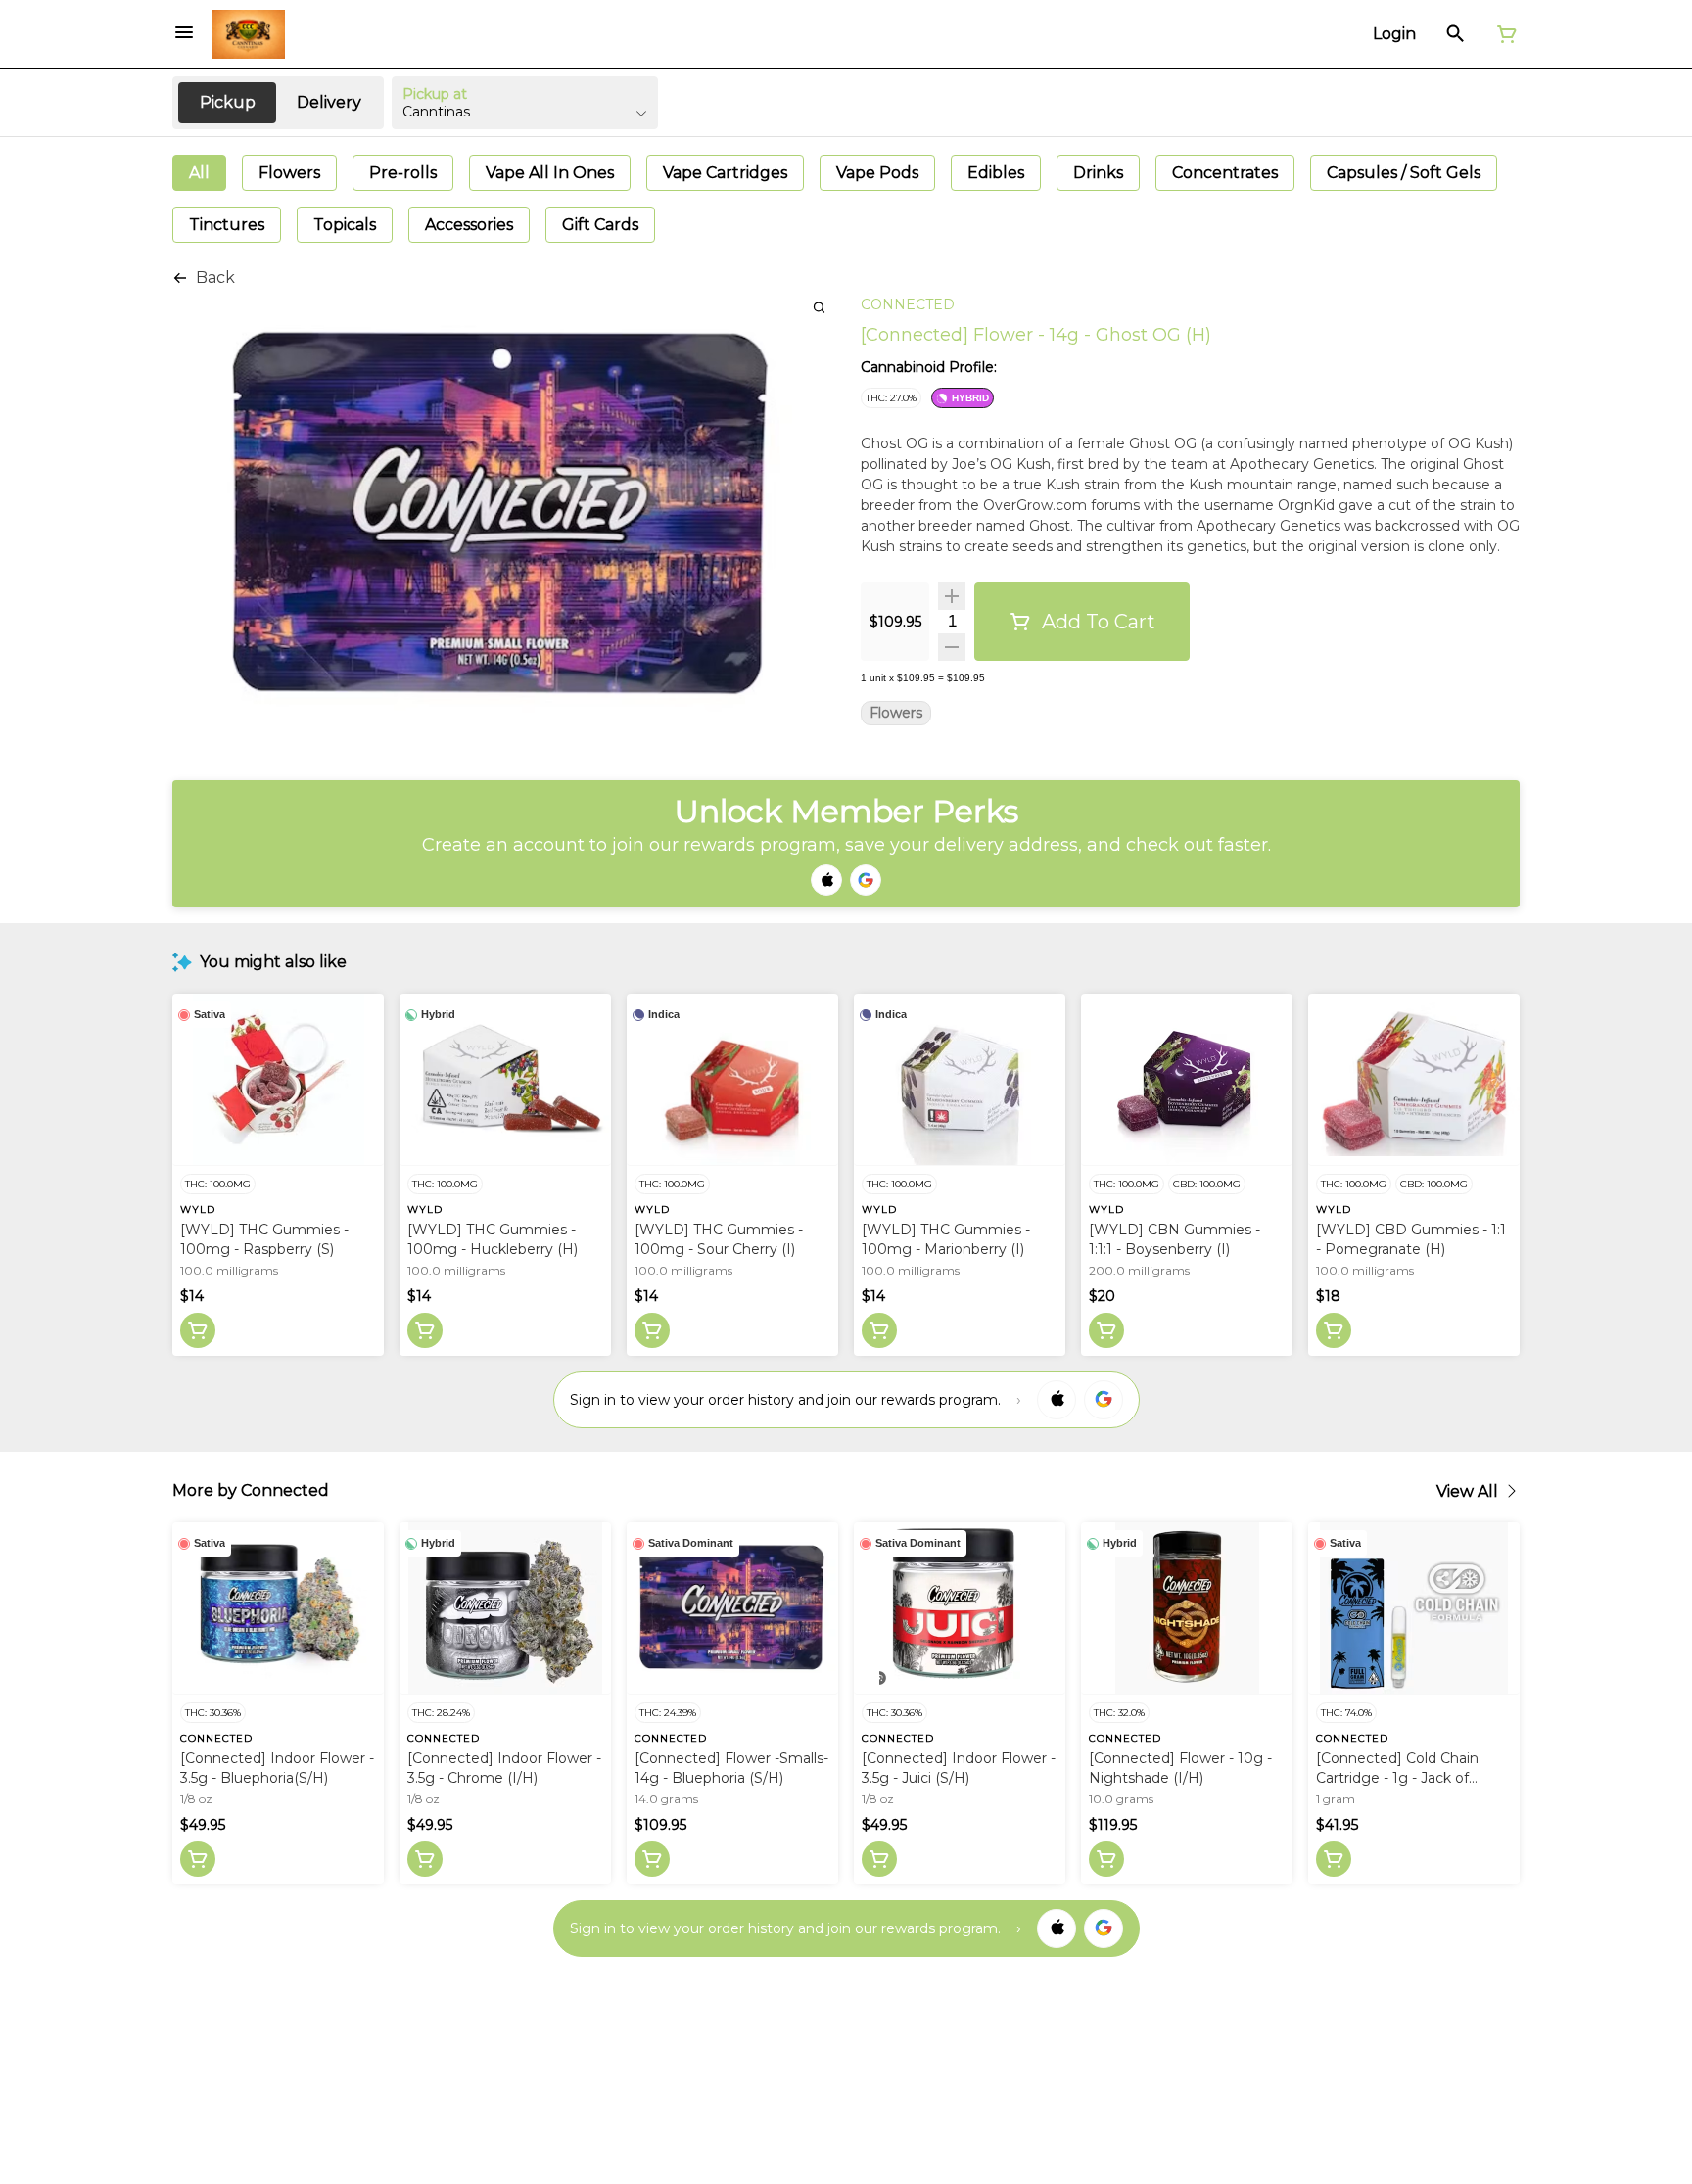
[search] (819, 307)
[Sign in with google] (1104, 1400)
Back (215, 278)
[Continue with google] (866, 880)
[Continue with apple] (826, 880)
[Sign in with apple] (1057, 1400)
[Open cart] (1503, 34)
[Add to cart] (198, 1330)
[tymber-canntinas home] (248, 34)
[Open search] (1456, 34)
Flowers (896, 713)
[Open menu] (184, 32)
